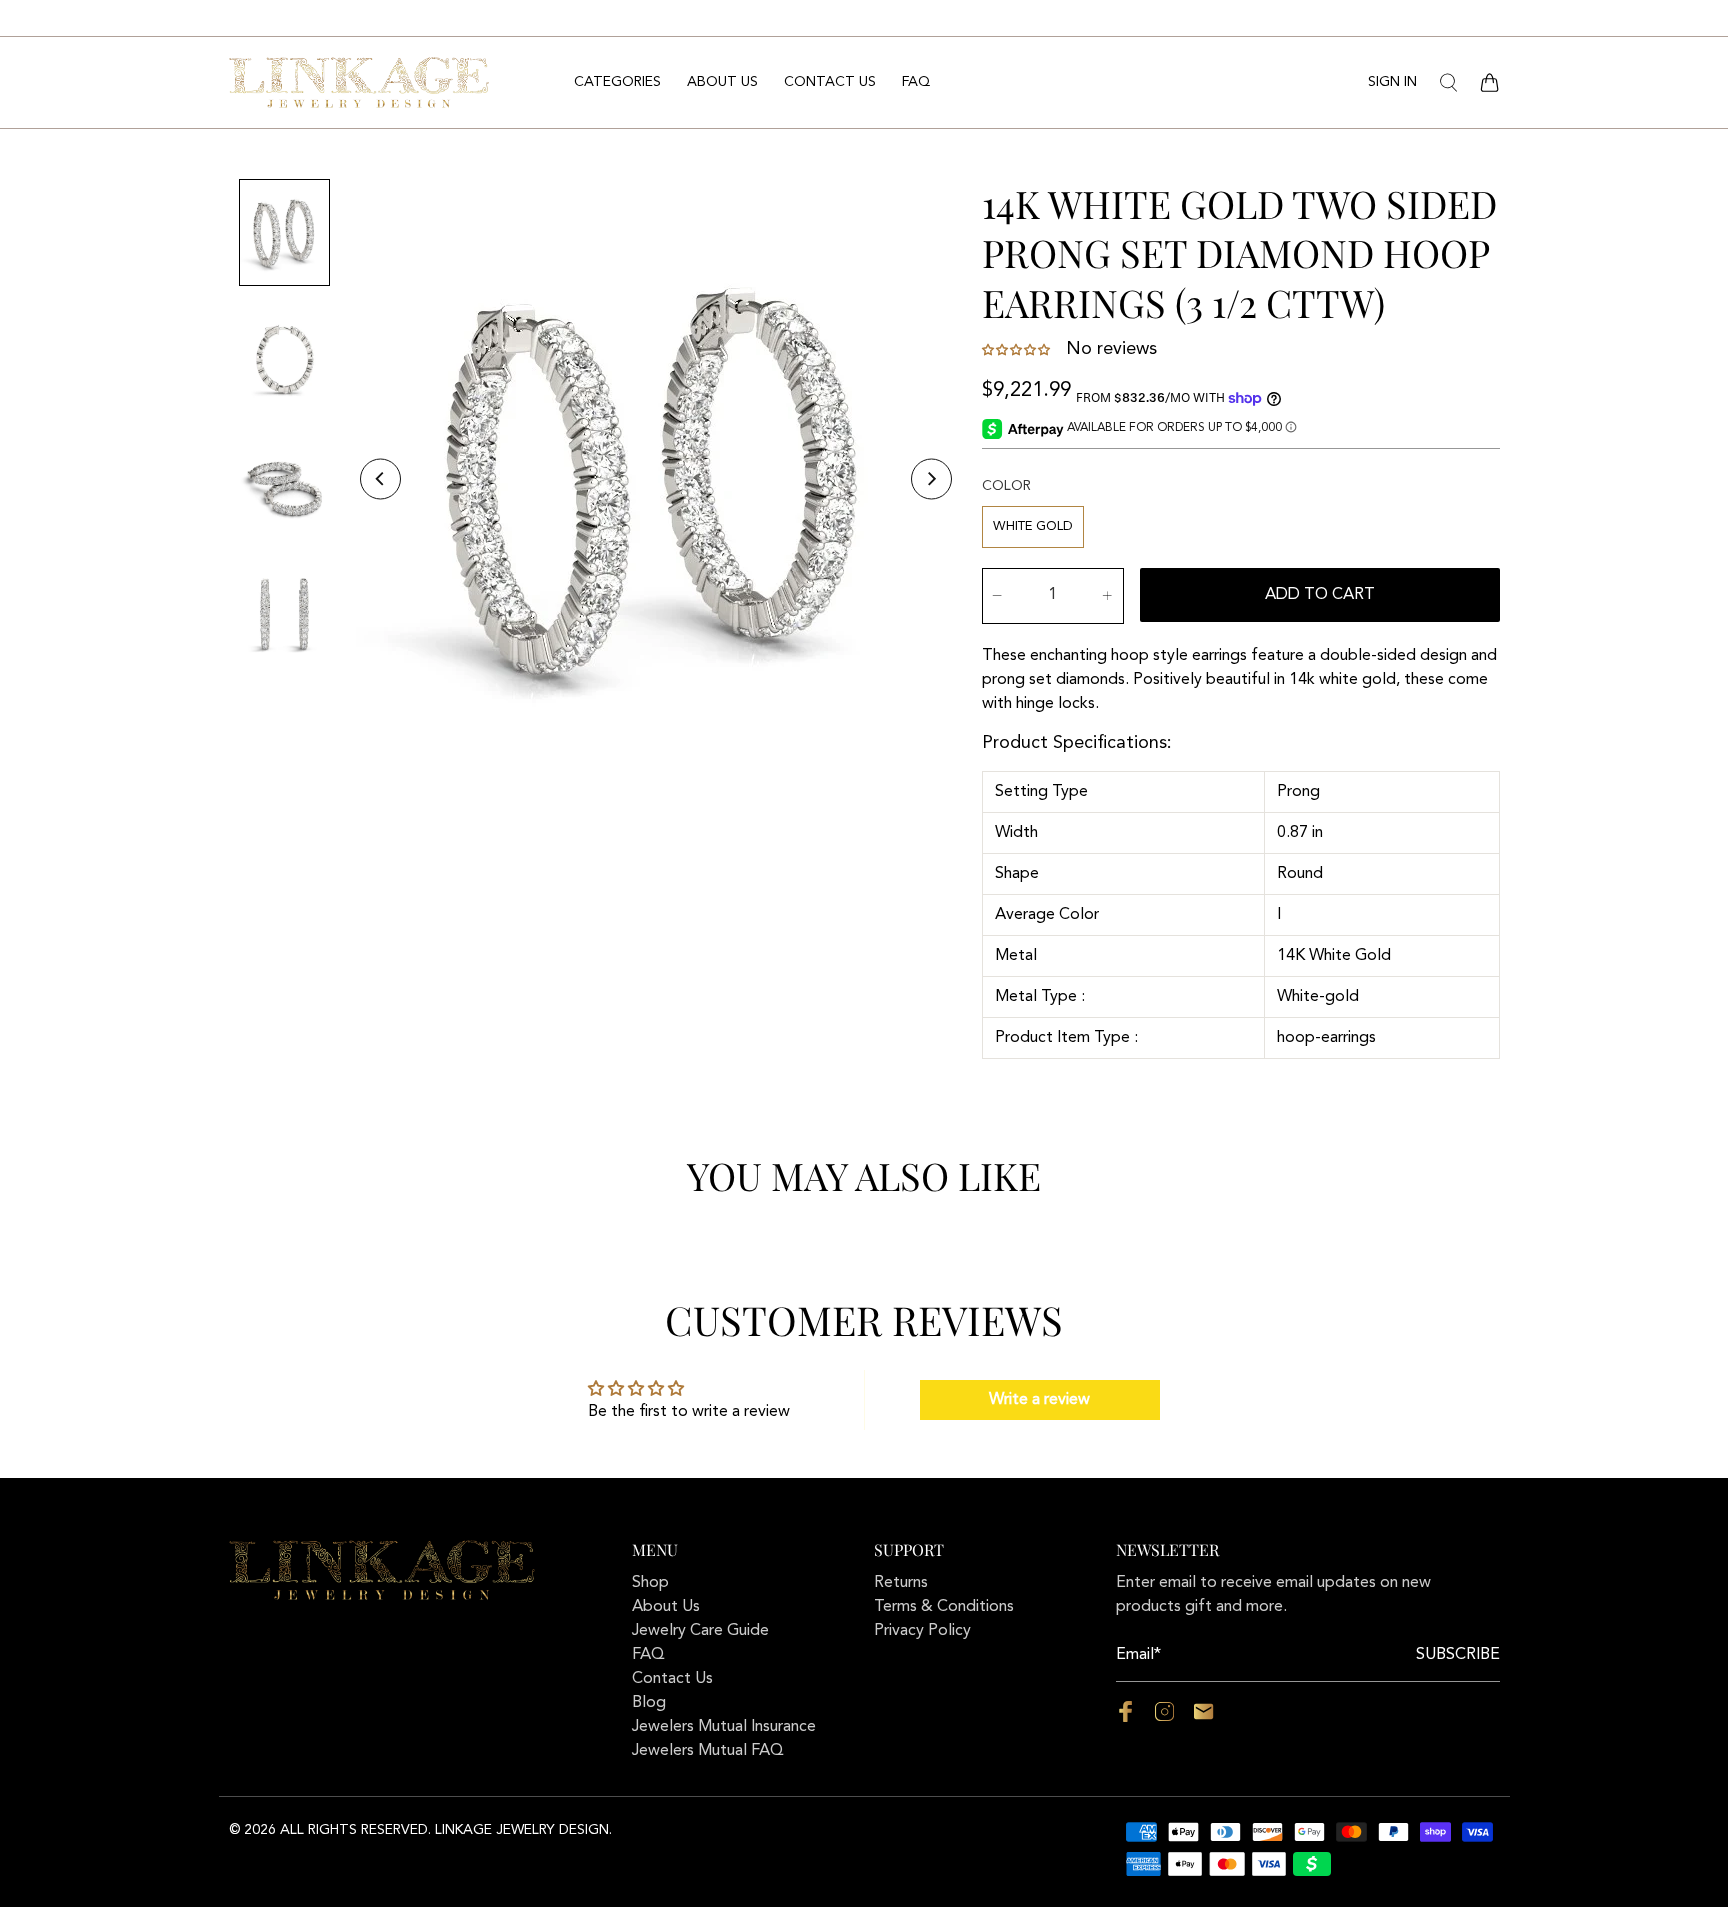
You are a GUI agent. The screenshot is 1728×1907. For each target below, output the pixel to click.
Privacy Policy (922, 1631)
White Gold (1033, 526)
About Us (722, 82)
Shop (650, 1583)
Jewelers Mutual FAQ (708, 1751)
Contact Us (830, 82)
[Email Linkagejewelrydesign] (1203, 1718)
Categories (617, 82)
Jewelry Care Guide (700, 1631)
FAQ (916, 82)
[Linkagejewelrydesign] (359, 82)
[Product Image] (656, 479)
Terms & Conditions (944, 1607)
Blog (649, 1703)
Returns (901, 1583)
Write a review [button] (1039, 1400)
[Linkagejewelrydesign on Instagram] (1164, 1718)
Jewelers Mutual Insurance (724, 1727)
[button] (1018, 350)
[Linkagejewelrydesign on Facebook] (1125, 1718)
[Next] (931, 479)
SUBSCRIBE (1458, 1655)
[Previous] (380, 479)
